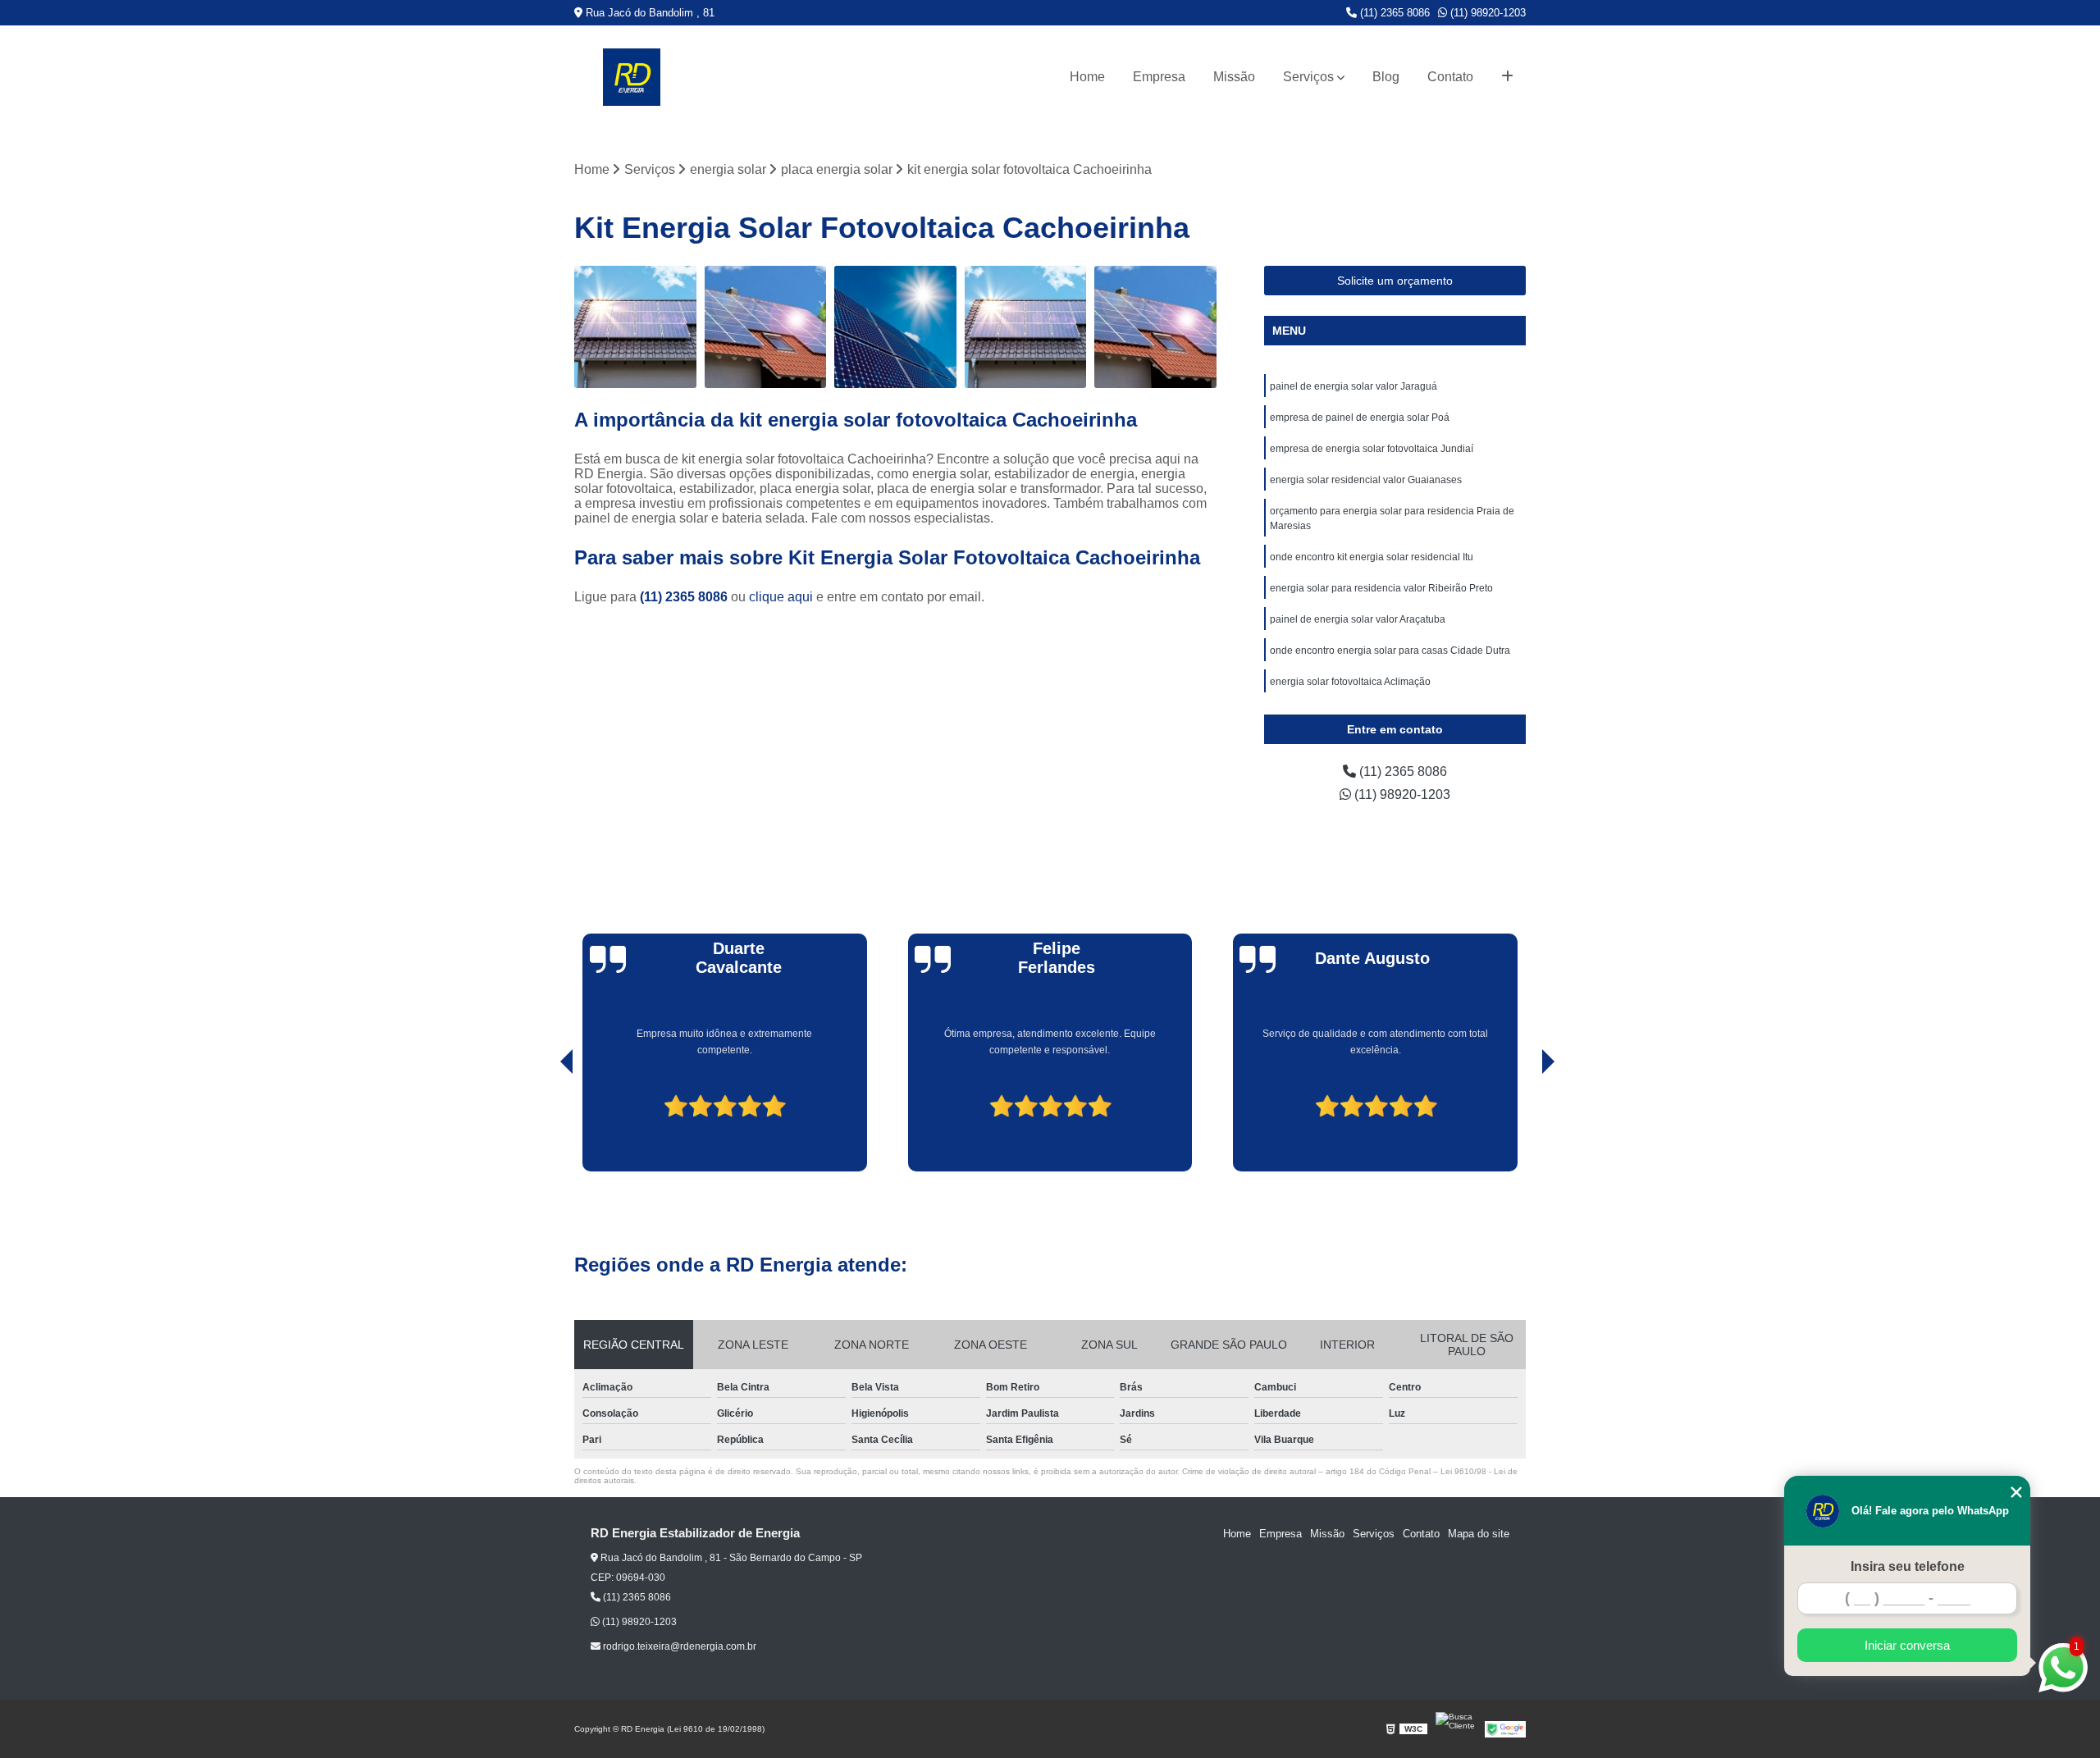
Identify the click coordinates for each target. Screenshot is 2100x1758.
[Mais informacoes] (1507, 77)
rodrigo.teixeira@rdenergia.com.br (678, 1646)
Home (1087, 77)
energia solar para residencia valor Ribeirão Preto (1381, 588)
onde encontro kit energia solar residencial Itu (1372, 557)
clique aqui (781, 597)
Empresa (1159, 77)
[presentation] (544, 1125)
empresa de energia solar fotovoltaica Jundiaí (1372, 449)
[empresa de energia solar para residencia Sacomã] (766, 327)
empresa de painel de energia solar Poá (1360, 418)
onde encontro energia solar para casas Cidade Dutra (1390, 651)
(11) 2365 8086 (1393, 13)
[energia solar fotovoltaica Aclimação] (895, 327)
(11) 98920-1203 (1486, 13)
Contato (1450, 77)
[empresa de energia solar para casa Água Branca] (1155, 327)
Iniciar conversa (1907, 1645)
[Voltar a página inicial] (632, 77)
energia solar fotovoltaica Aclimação (1350, 682)
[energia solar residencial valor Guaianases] (1026, 327)
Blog (1386, 77)
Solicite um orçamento (1395, 281)
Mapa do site (1479, 1534)
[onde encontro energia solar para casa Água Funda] (635, 327)
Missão (1234, 77)
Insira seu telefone (1908, 1566)
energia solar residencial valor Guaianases (1366, 480)
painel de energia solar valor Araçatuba (1358, 619)
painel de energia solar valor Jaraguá (1354, 386)
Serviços (1308, 77)
